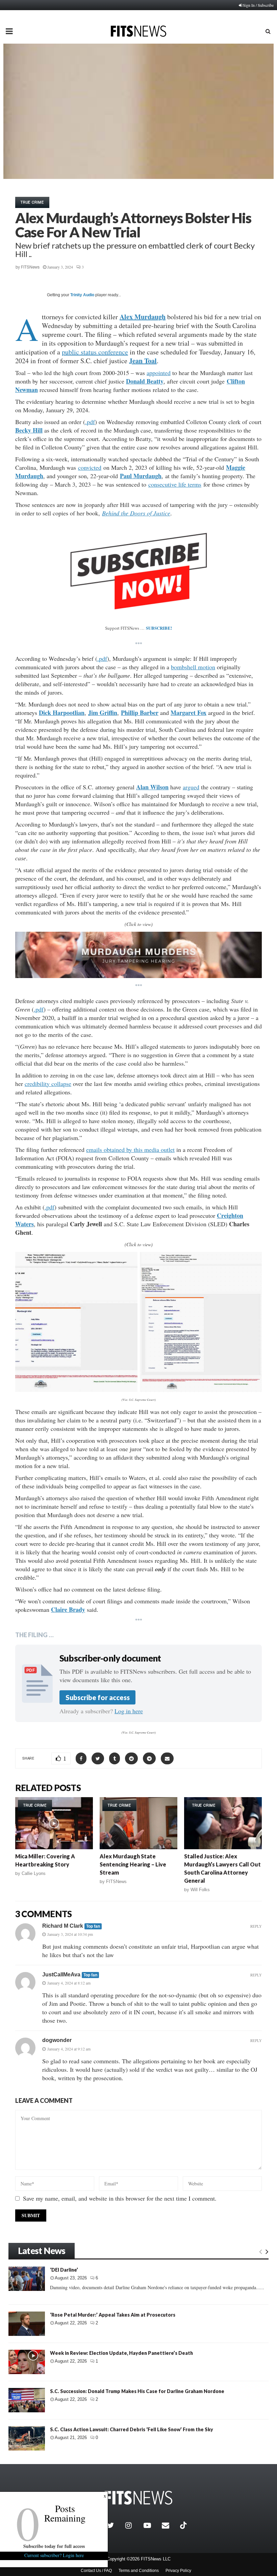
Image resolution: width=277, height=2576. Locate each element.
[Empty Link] (261, 2251)
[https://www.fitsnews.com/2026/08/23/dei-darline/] (27, 2279)
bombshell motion (193, 667)
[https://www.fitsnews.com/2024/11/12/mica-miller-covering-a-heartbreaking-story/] (54, 1823)
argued (191, 787)
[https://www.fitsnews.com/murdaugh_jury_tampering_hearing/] (138, 955)
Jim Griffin (103, 713)
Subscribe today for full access (54, 2546)
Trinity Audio (82, 295)
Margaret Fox (188, 713)
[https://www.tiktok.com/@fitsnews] (184, 2525)
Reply (256, 1926)
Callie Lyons (34, 1873)
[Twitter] (115, 2525)
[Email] (169, 2525)
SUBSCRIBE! (159, 628)
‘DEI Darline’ (64, 2270)
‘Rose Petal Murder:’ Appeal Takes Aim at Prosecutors (113, 2315)
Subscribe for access (98, 1697)
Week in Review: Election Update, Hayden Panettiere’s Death (121, 2353)
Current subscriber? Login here (54, 2555)
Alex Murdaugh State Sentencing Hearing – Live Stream (133, 1864)
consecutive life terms (175, 484)
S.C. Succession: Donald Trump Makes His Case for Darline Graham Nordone (137, 2391)
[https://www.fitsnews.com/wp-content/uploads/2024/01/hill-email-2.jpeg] (201, 1322)
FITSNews (30, 267)
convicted (90, 467)
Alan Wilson (152, 787)
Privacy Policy (178, 2571)
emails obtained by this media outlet (130, 1150)
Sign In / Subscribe (258, 5)
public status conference (95, 352)
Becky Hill (29, 430)
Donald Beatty (145, 381)
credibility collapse (48, 1084)
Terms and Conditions (139, 2571)
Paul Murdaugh (141, 476)
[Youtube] (151, 2525)
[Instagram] (133, 2525)
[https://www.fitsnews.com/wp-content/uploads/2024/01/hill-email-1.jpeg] (76, 1322)
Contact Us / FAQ (96, 2571)
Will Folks (200, 1890)
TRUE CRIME (32, 202)
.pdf (90, 422)
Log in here (129, 1711)
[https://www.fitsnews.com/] (138, 2498)
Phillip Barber (140, 713)
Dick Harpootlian (62, 713)
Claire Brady (68, 1609)
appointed (159, 373)
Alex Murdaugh (143, 317)
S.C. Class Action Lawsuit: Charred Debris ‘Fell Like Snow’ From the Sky (132, 2429)
